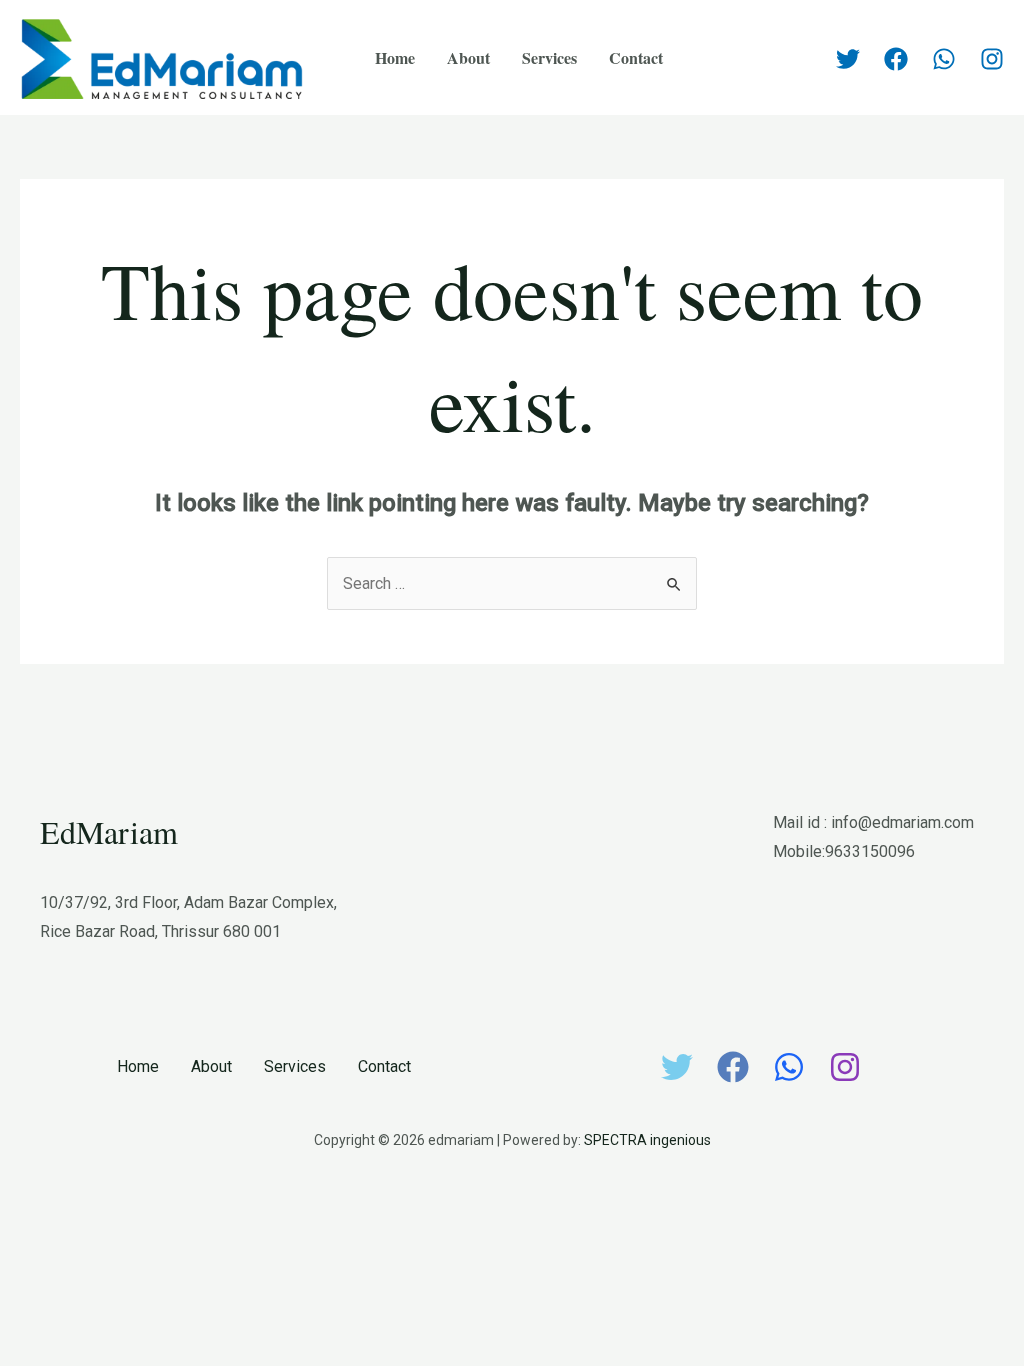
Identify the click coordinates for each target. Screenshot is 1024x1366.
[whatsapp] (944, 59)
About (468, 57)
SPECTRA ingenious (647, 1140)
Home (395, 57)
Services (549, 57)
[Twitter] (848, 59)
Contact (636, 57)
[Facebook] (896, 59)
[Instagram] (992, 59)
